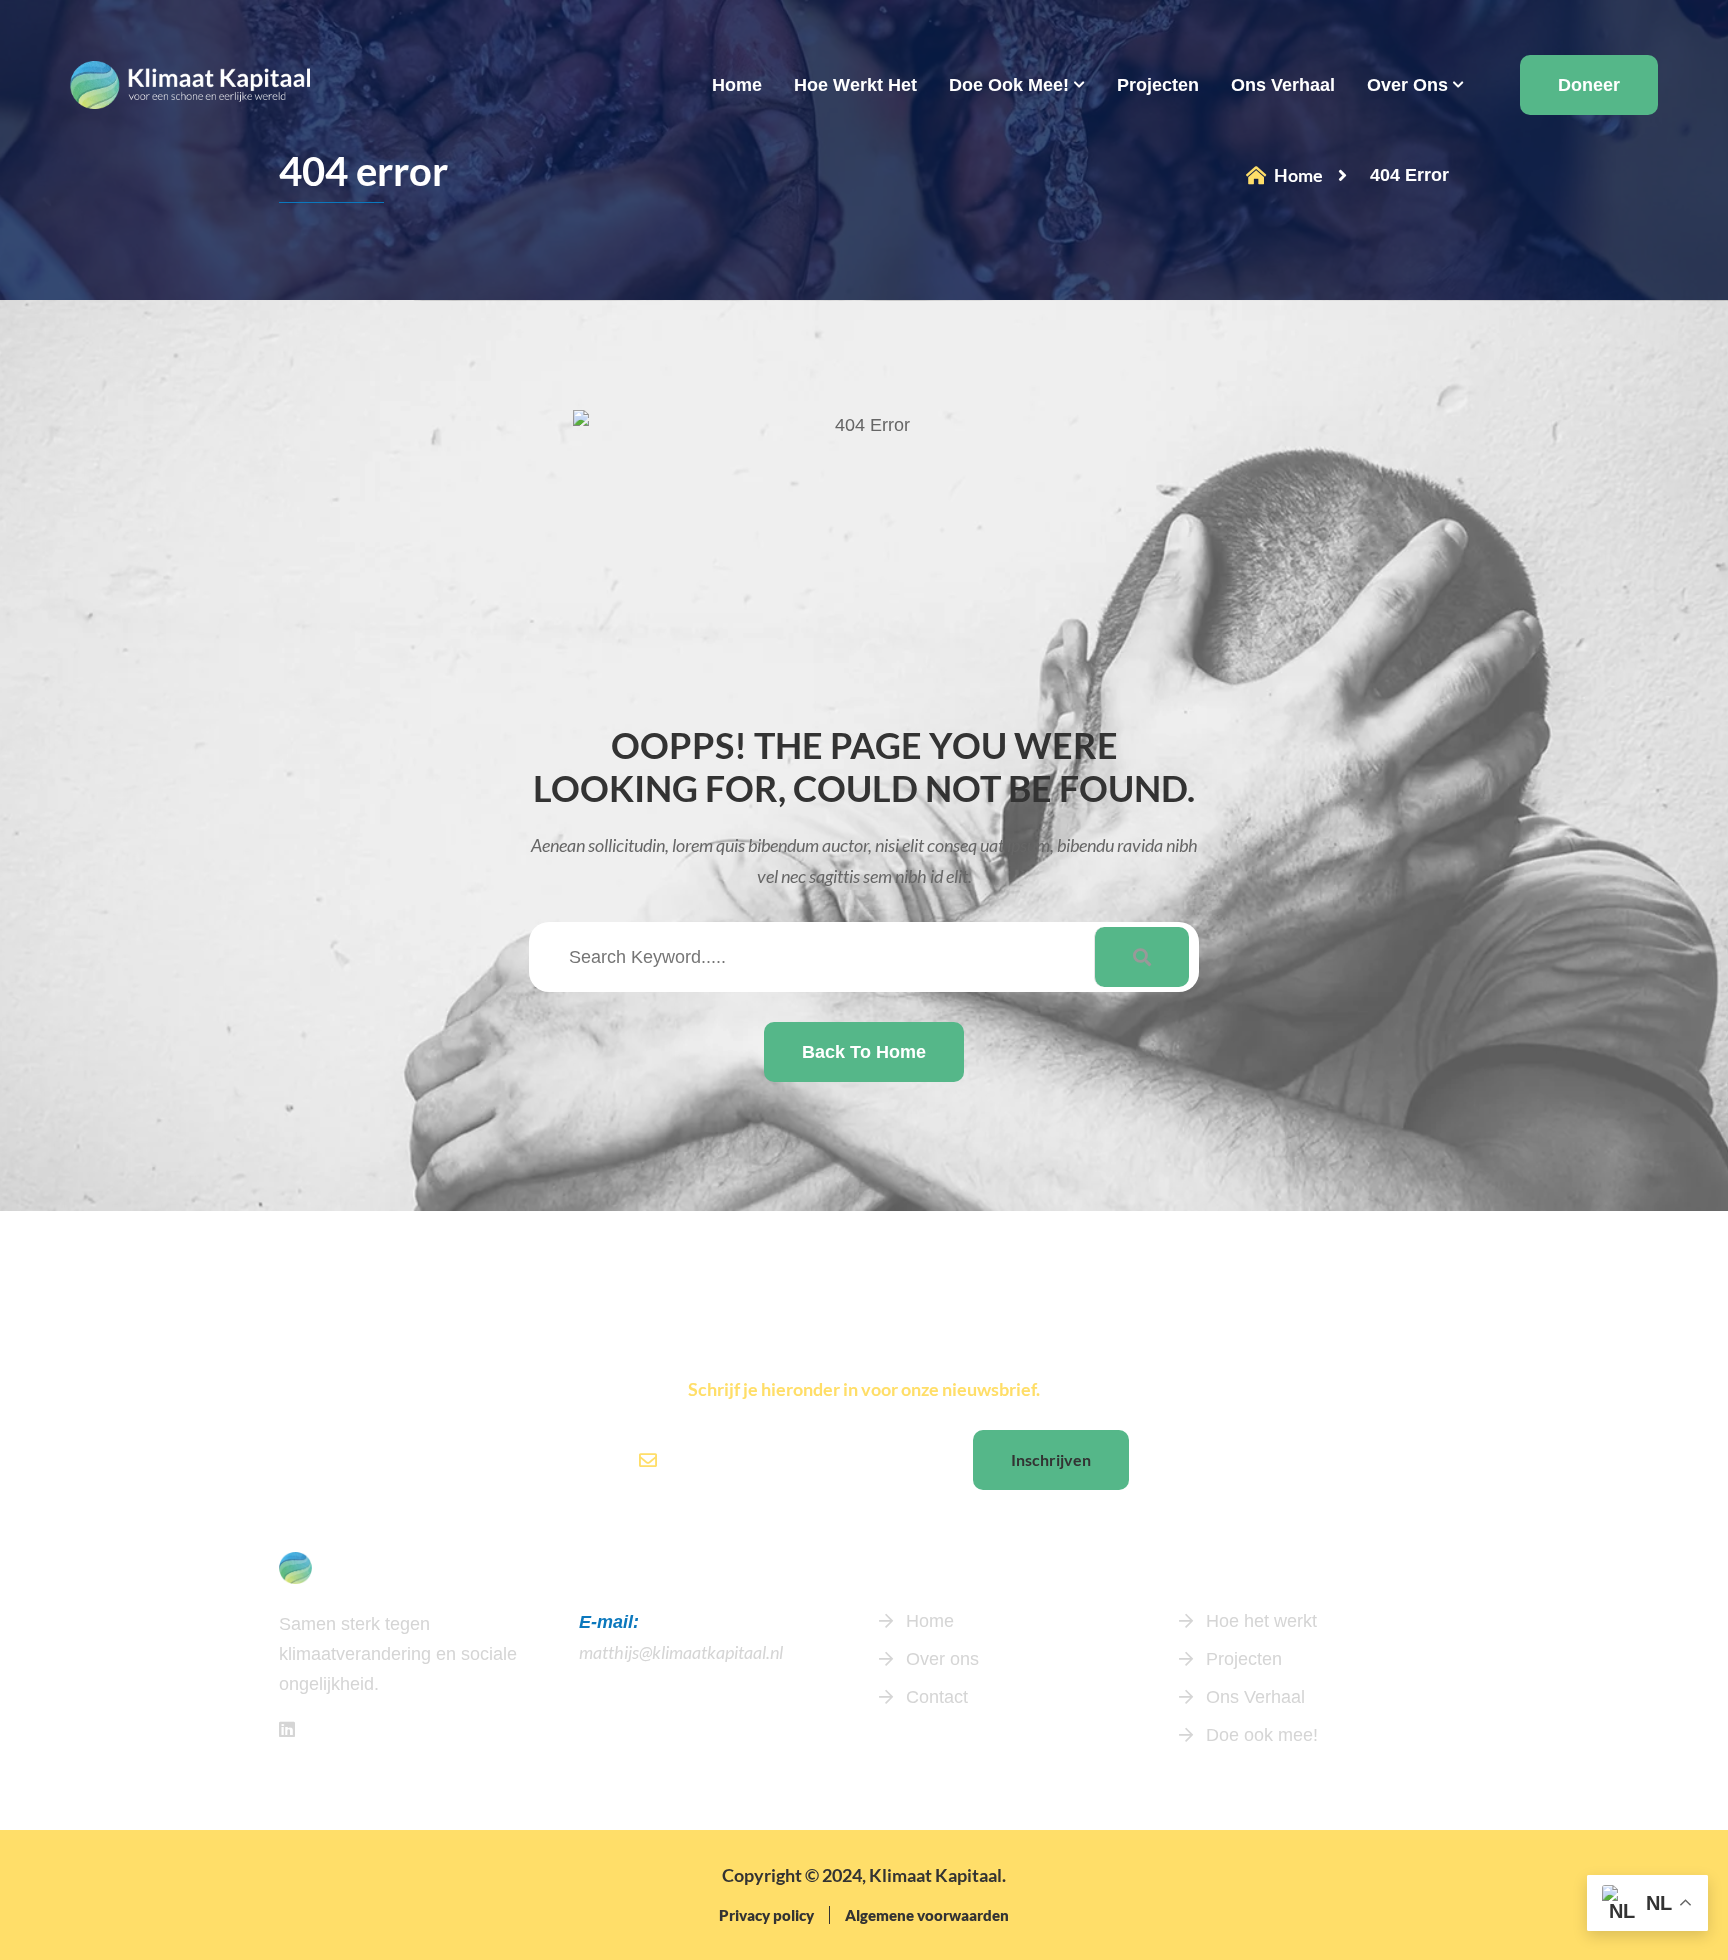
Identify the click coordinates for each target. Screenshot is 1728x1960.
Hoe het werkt (1259, 1621)
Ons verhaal (1283, 85)
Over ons (940, 1659)
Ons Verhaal (1253, 1697)
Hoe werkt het (855, 85)
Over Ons (1407, 85)
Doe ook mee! (1009, 85)
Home (737, 85)
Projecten (1158, 85)
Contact (934, 1697)
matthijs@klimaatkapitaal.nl (681, 1652)
